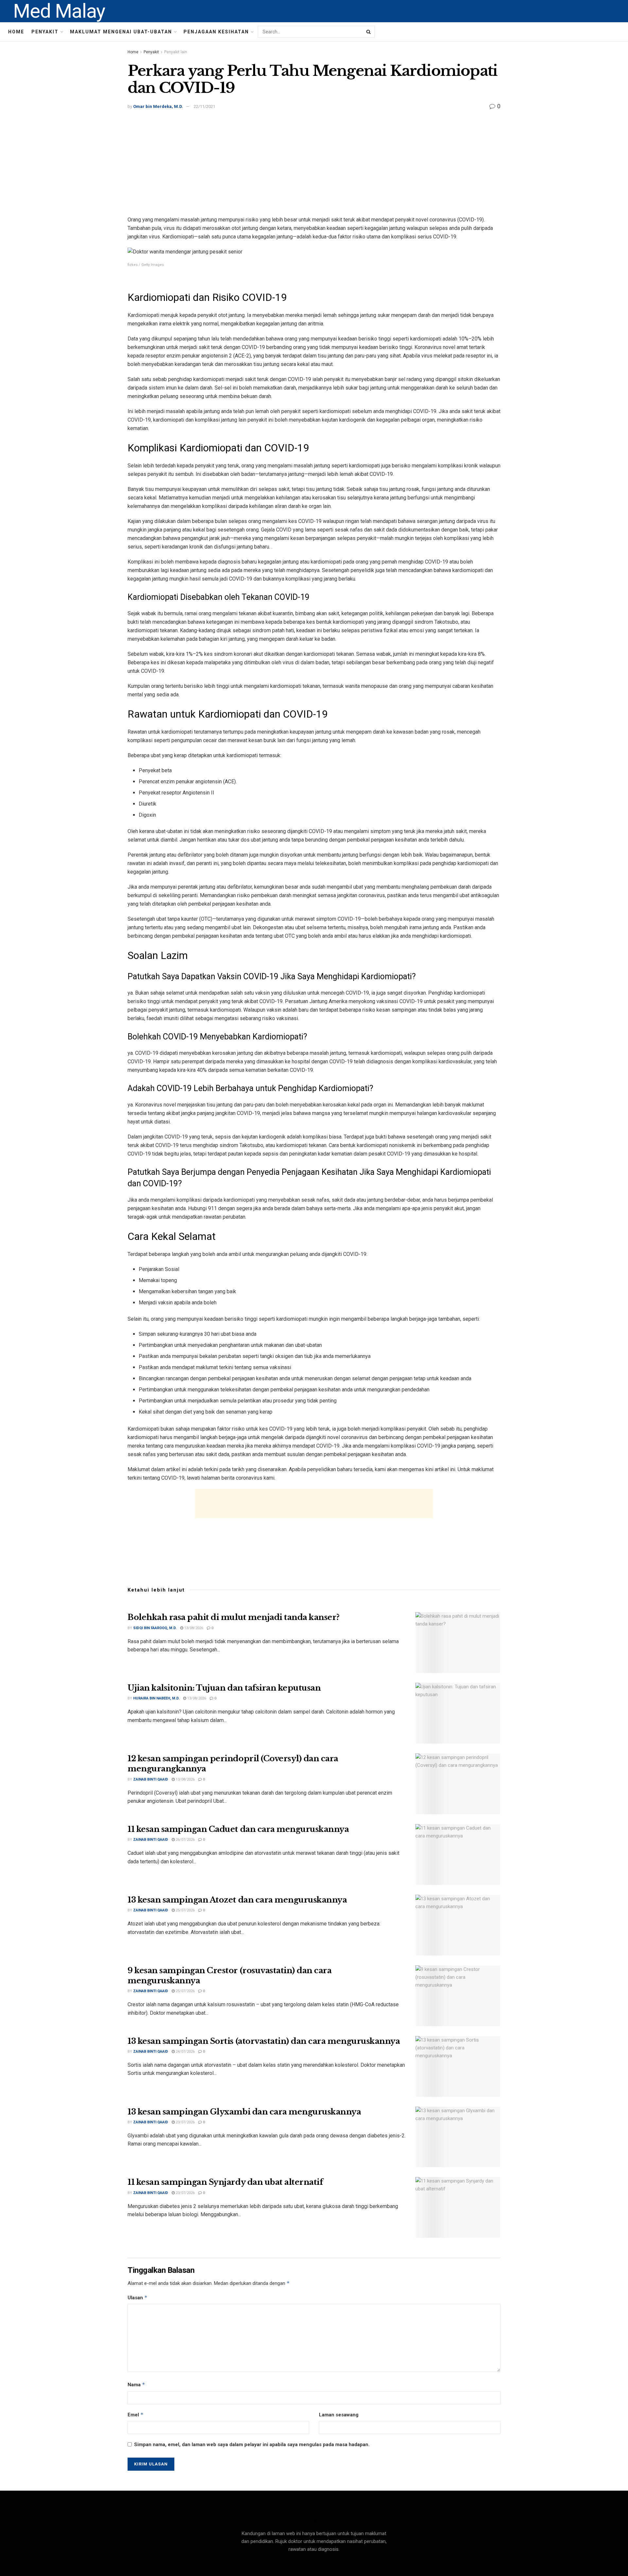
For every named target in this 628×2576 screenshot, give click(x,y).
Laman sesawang (339, 2415)
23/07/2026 (185, 2122)
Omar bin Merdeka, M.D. (158, 106)
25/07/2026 (185, 1910)
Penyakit (45, 32)
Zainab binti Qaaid (151, 1779)
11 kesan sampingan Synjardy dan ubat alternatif (225, 2182)
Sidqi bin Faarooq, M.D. (155, 1628)
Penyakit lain (176, 52)
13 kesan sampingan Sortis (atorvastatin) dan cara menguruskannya (264, 2041)
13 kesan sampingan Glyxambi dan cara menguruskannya (244, 2112)
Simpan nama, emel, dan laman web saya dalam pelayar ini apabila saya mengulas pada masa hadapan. (252, 2445)
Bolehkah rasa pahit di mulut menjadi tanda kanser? (234, 1617)
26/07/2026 (185, 1840)
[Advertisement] (314, 160)
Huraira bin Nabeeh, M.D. (156, 1698)
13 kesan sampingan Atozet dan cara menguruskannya (237, 1900)
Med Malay (59, 11)
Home (16, 32)
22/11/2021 (204, 106)
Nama (136, 2385)
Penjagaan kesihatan (216, 32)
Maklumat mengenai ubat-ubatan (121, 32)
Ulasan (138, 2298)
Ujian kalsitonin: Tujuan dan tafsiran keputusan (224, 1688)
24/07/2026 (185, 2052)
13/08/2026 (193, 1628)
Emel (136, 2415)
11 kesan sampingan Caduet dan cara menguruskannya (238, 1829)
